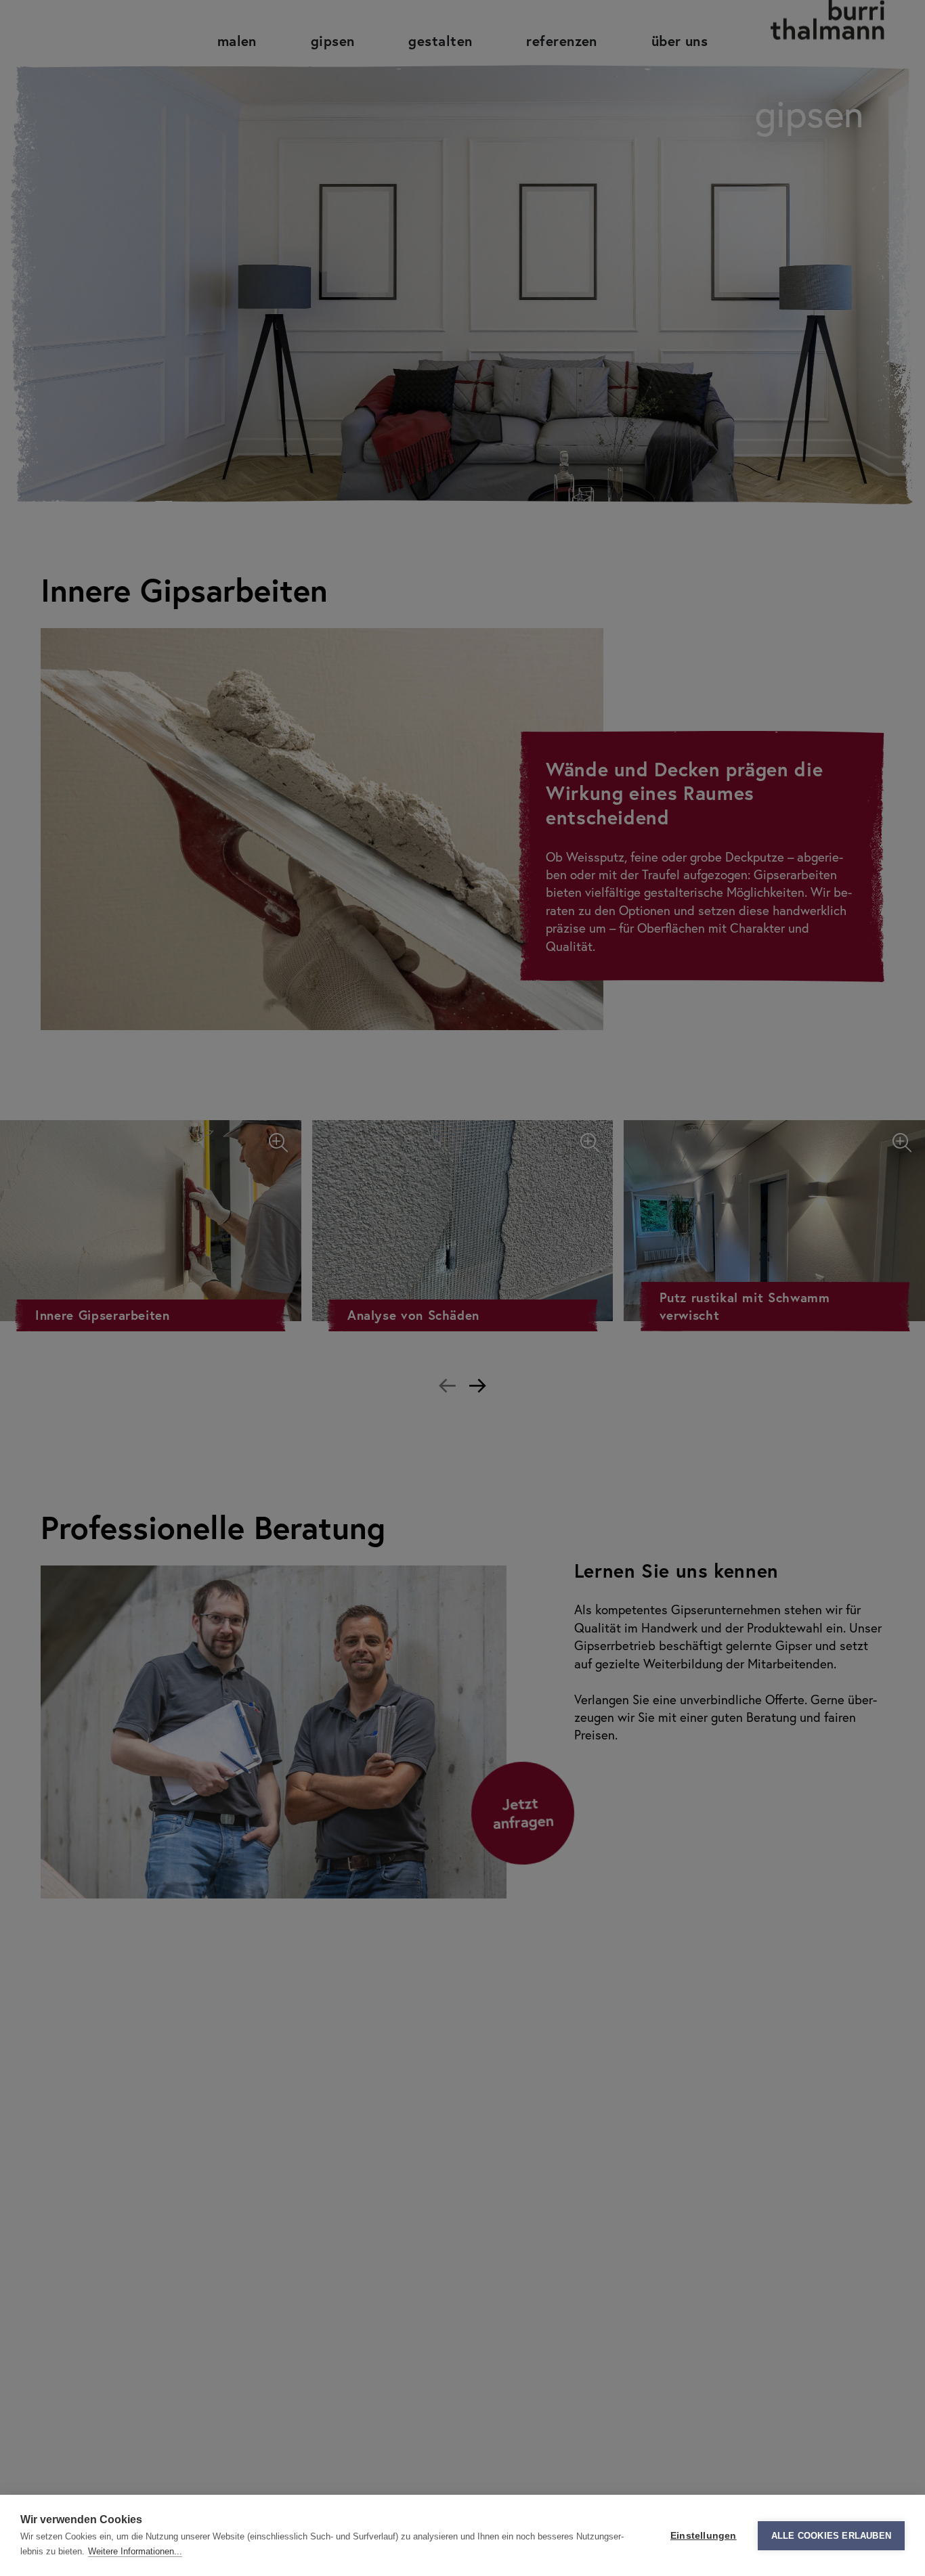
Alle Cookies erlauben (831, 2536)
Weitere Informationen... (135, 2551)
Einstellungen (704, 2536)
